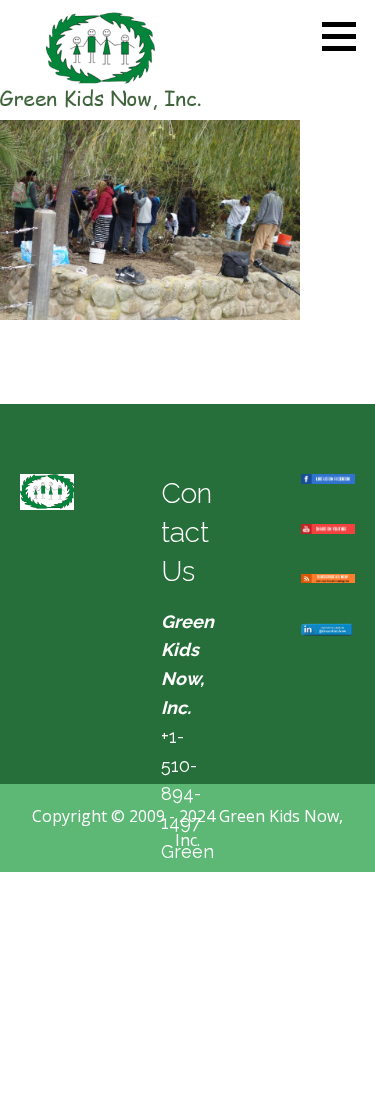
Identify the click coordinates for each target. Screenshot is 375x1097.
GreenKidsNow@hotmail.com (187, 909)
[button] (346, 36)
